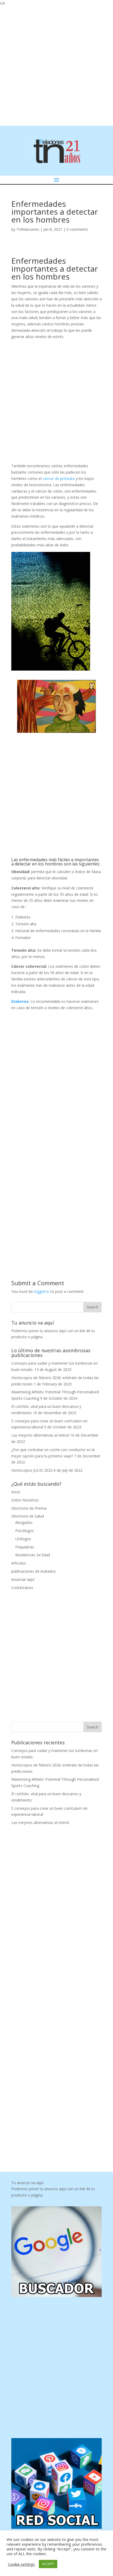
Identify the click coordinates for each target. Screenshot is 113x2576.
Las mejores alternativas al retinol (40, 1435)
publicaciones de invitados (34, 1571)
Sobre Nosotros (25, 1500)
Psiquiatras (25, 1547)
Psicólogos (25, 1531)
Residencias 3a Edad (33, 1555)
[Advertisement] (56, 65)
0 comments (77, 229)
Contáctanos (22, 1588)
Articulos (19, 1563)
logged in (42, 1291)
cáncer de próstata (59, 478)
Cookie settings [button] (21, 2564)
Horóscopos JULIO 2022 (32, 1470)
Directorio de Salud (28, 1516)
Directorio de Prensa (29, 1508)
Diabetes (20, 1001)
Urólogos (23, 1539)
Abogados (24, 1522)
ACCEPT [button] (48, 2564)
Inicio (16, 1492)
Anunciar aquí (23, 1579)
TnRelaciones (28, 229)
